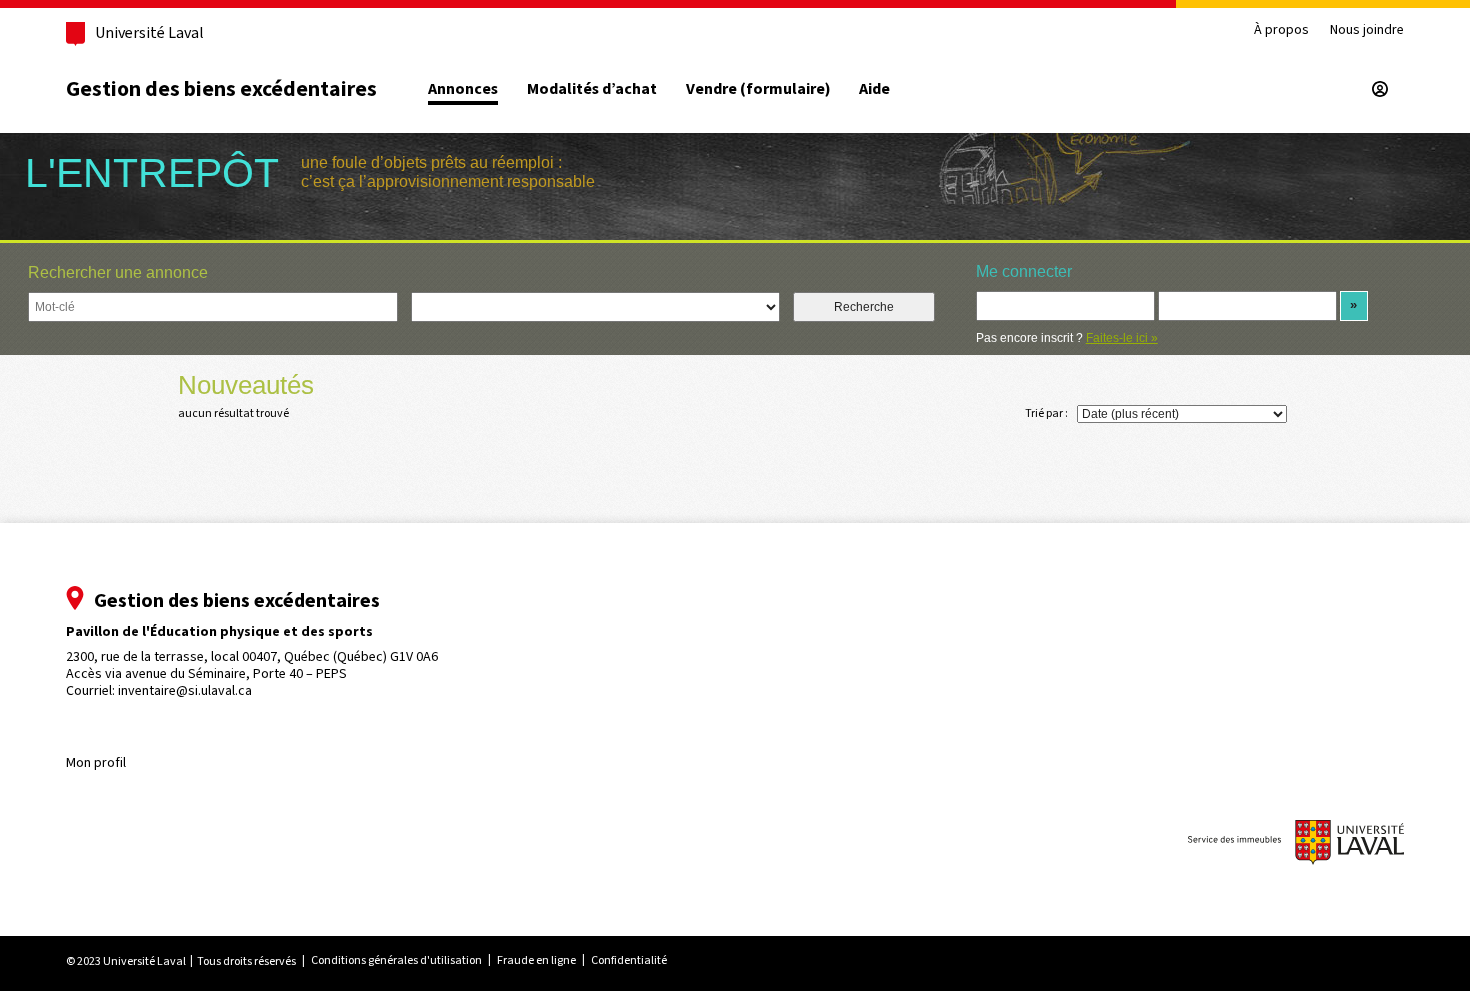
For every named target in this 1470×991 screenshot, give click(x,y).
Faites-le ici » (1122, 338)
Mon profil (96, 762)
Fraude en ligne (536, 960)
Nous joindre (1367, 30)
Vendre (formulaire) (758, 89)
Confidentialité (629, 960)
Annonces (463, 89)
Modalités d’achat (592, 89)
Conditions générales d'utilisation (396, 960)
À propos (1281, 30)
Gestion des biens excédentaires (221, 88)
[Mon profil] (1380, 89)
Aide (874, 89)
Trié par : (1046, 413)
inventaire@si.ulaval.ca (185, 690)
